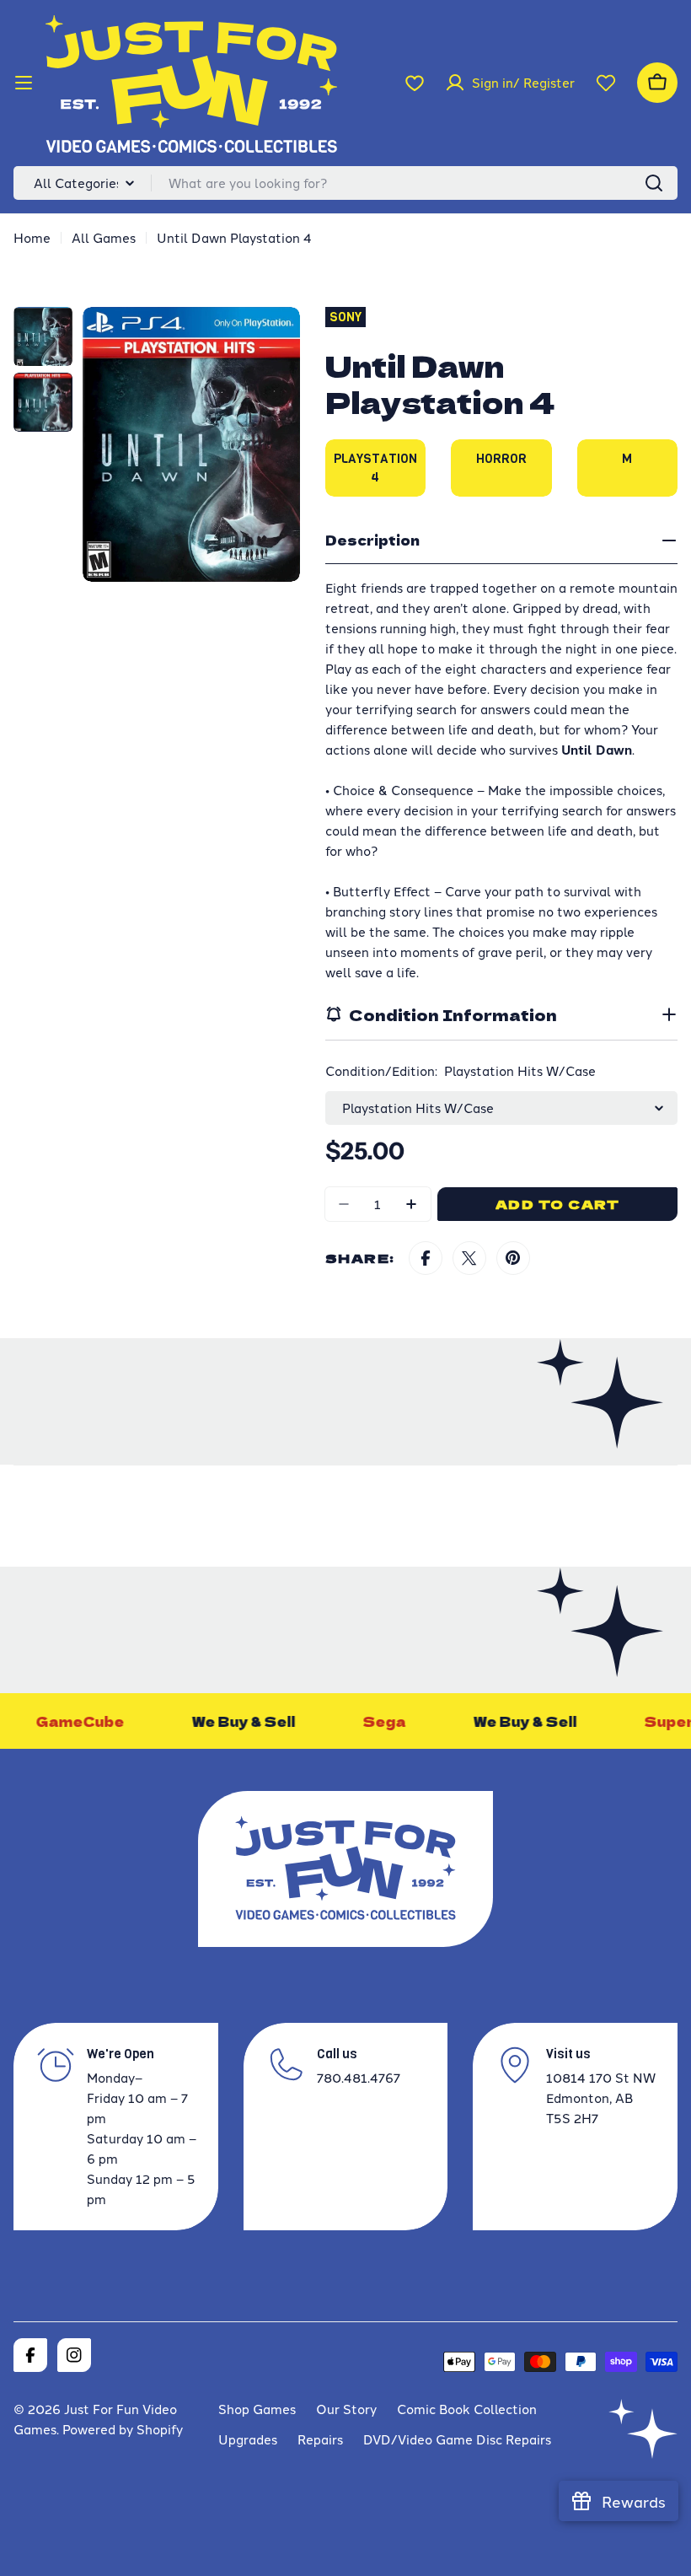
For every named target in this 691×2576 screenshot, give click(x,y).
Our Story (346, 2409)
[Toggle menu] (24, 83)
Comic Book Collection (467, 2409)
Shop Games (257, 2409)
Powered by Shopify (123, 2429)
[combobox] (345, 183)
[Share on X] (469, 1258)
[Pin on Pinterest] (513, 1258)
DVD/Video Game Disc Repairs (457, 2439)
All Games (104, 237)
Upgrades (248, 2439)
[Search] (654, 183)
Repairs (320, 2439)
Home (32, 237)
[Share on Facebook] (426, 1258)
